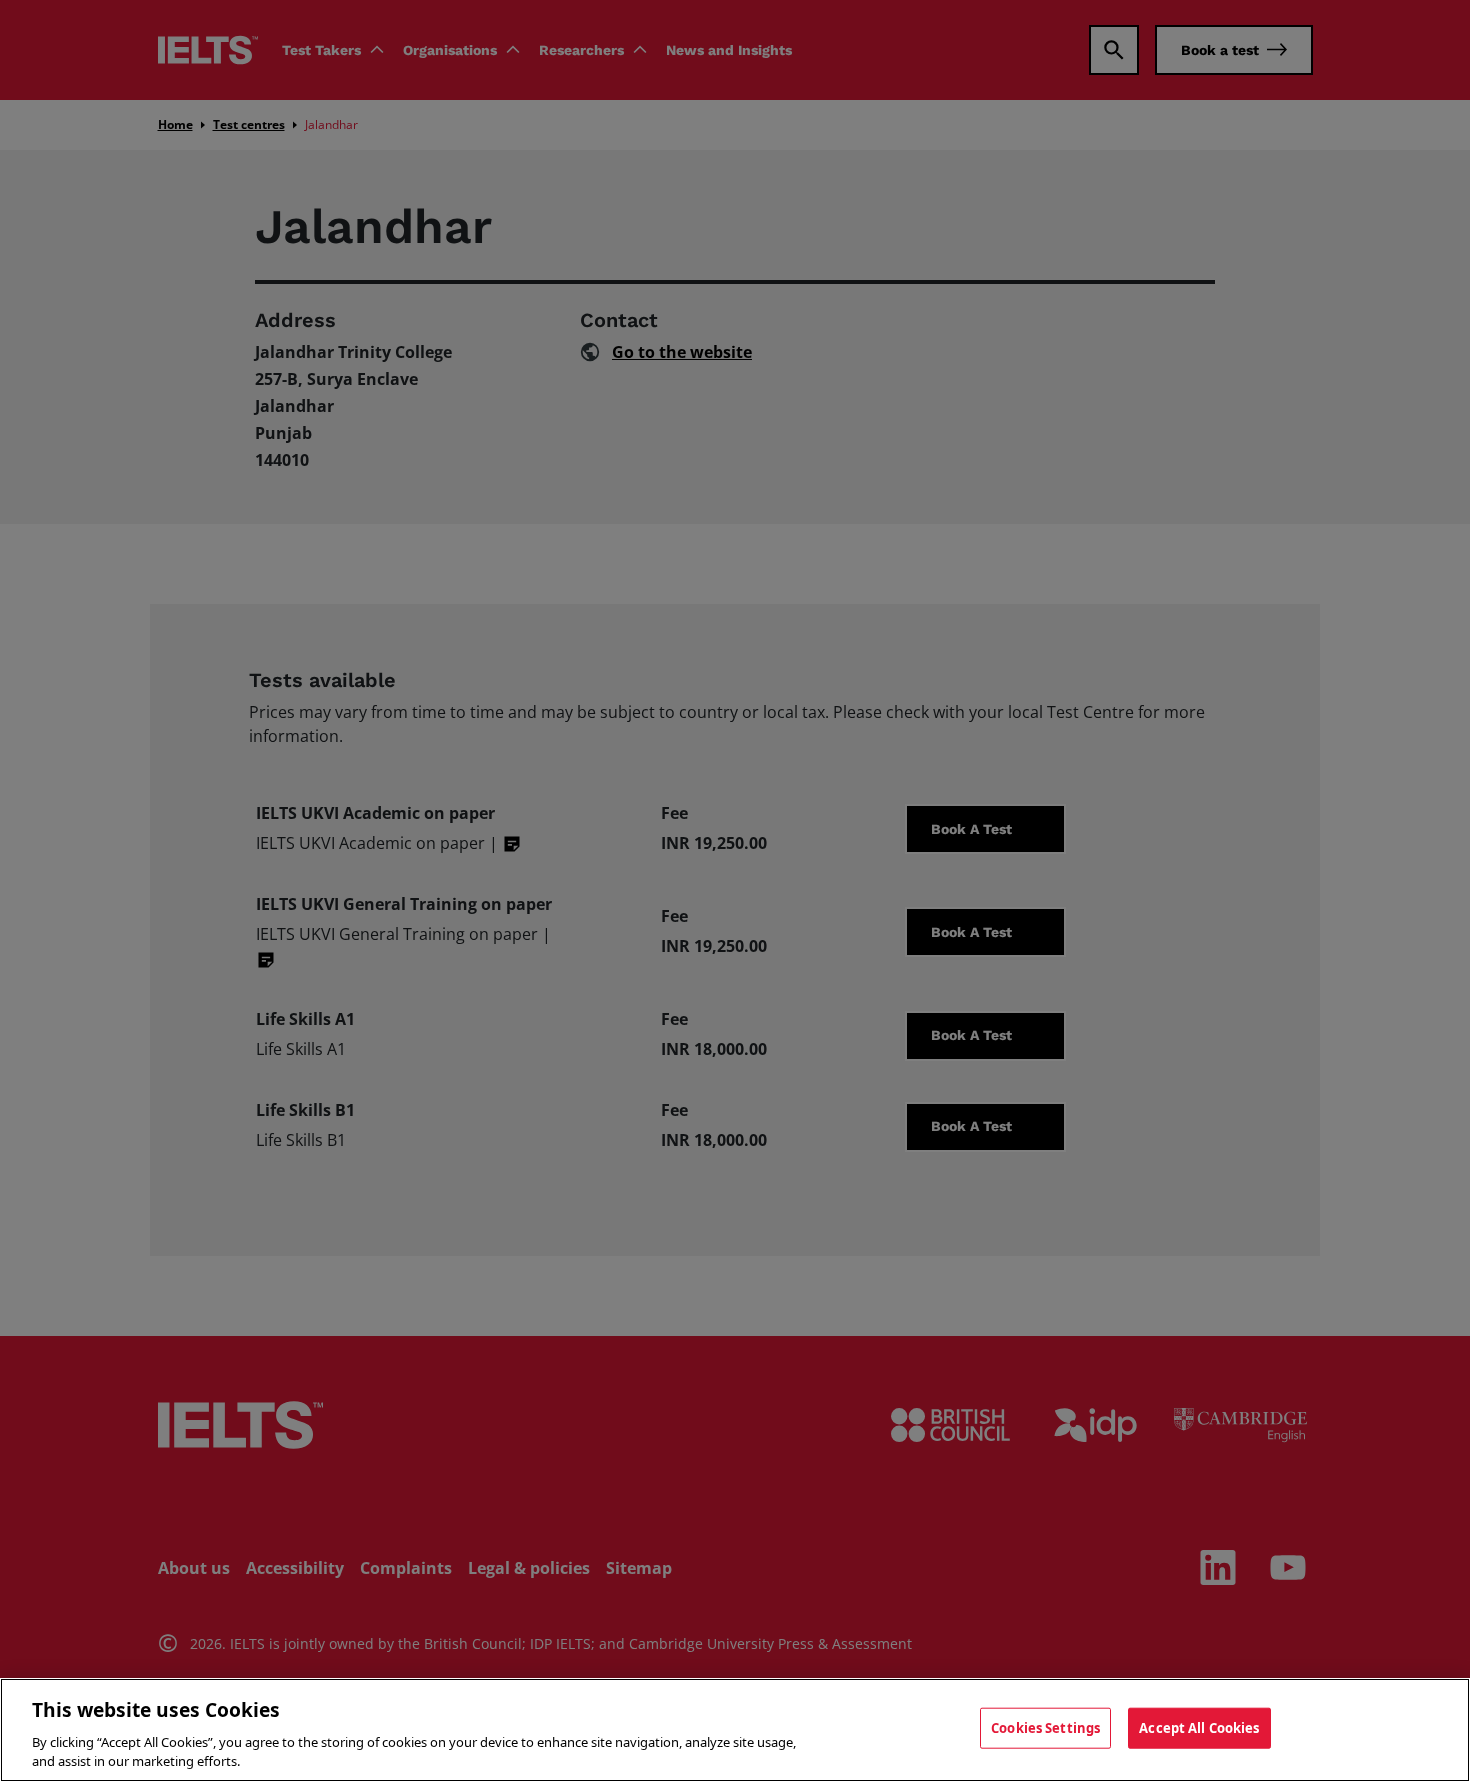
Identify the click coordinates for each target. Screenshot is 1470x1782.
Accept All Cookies (1199, 1728)
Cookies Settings (1045, 1728)
